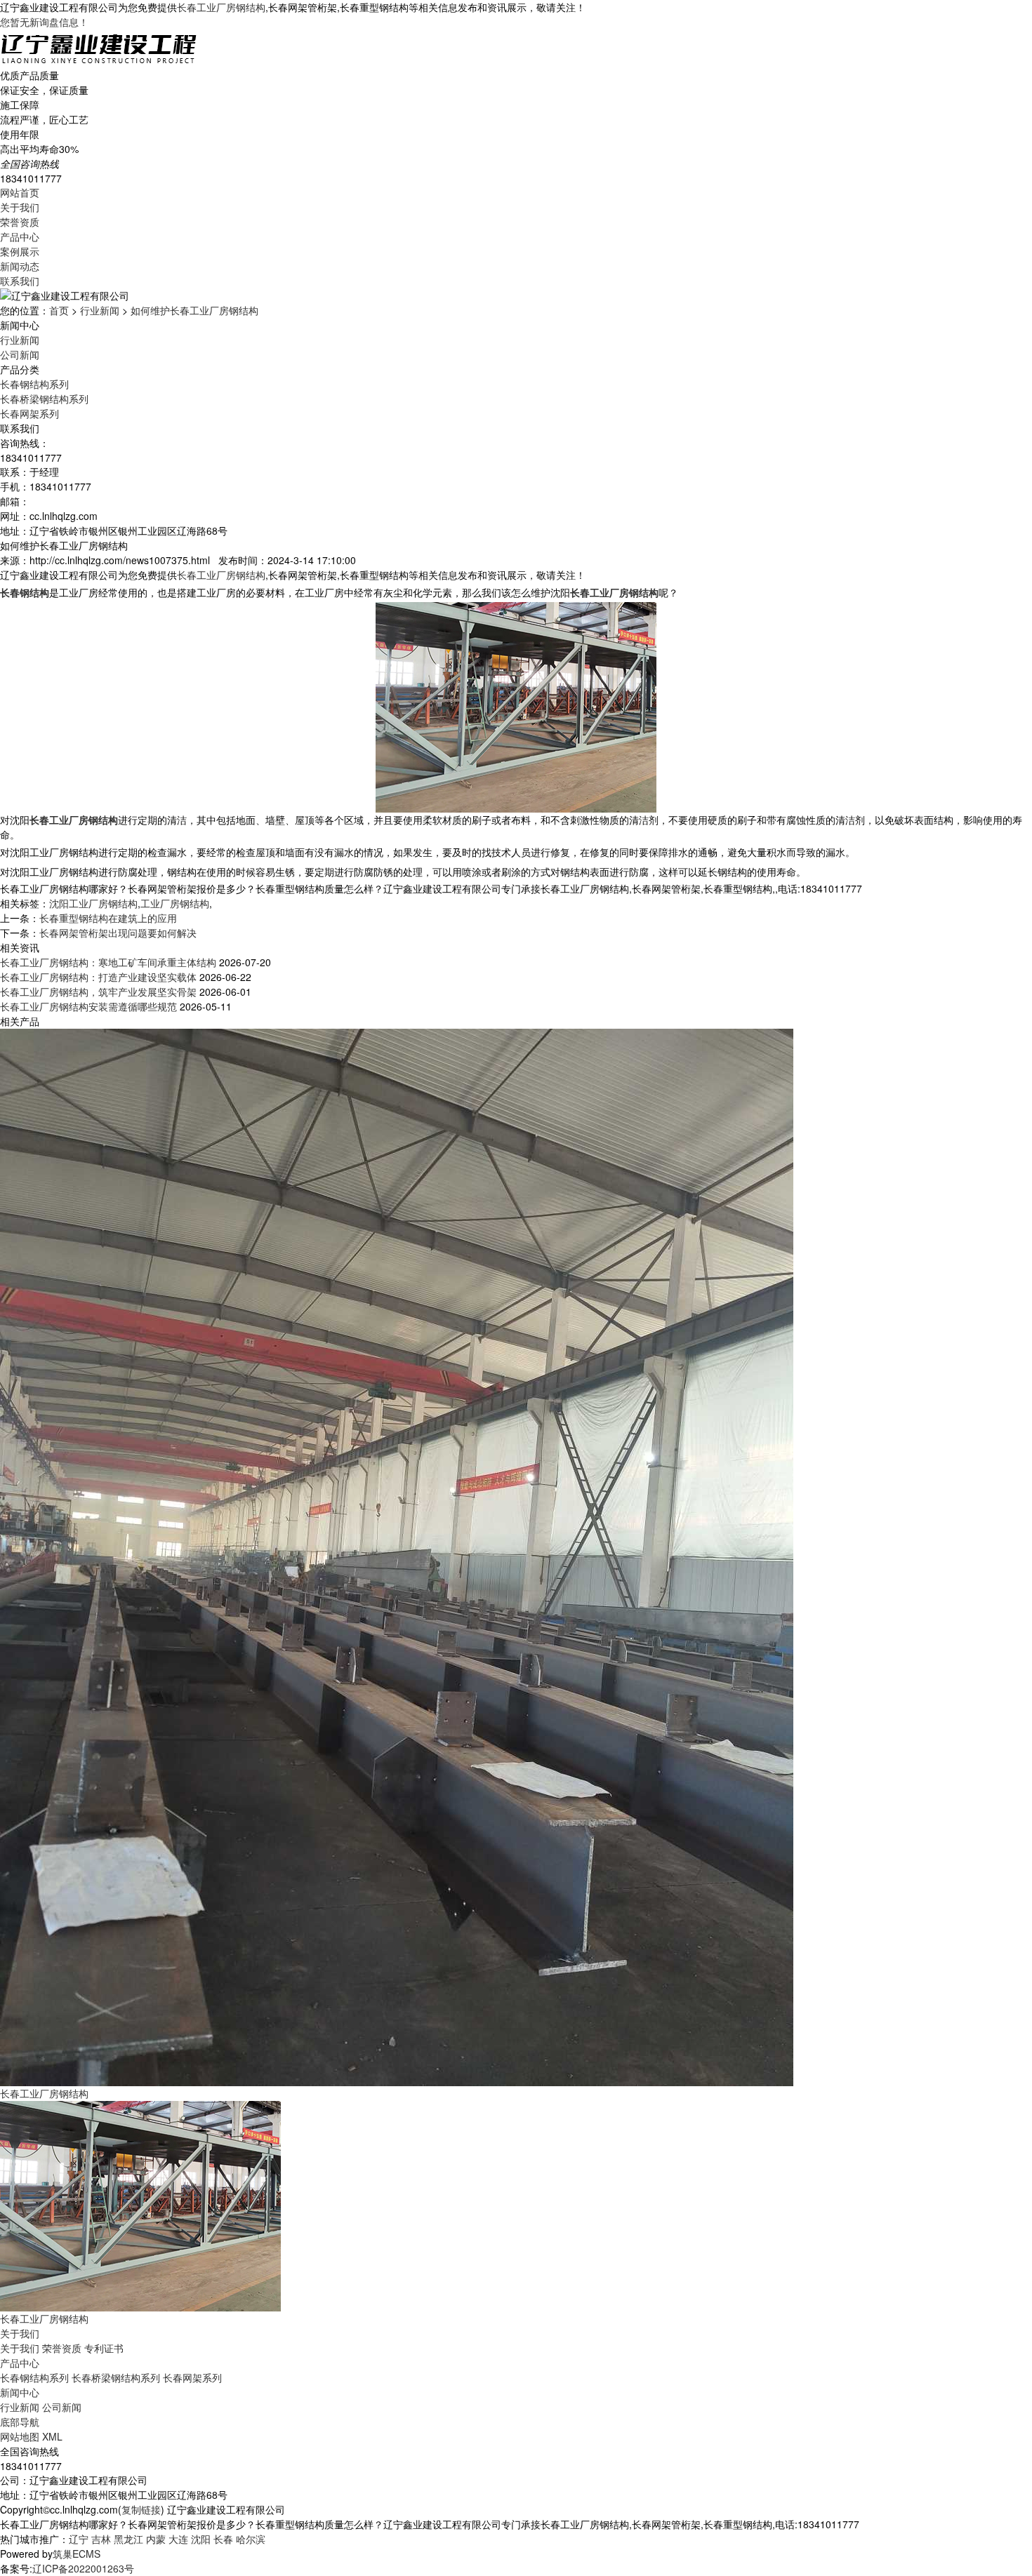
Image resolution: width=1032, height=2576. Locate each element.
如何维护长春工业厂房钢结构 (194, 310)
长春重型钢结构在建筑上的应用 (108, 918)
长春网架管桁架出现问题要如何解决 (118, 933)
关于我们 (20, 207)
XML (52, 2436)
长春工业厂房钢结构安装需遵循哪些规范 (88, 1006)
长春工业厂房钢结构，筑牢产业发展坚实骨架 (98, 992)
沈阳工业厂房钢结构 (93, 903)
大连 (178, 2539)
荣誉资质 (20, 222)
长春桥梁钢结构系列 (44, 399)
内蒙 (156, 2539)
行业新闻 (100, 310)
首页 (59, 310)
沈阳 (201, 2539)
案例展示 (20, 251)
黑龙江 (128, 2539)
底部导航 (20, 2422)
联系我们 (20, 281)
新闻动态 (20, 266)
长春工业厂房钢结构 (221, 7)
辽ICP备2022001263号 (83, 2568)
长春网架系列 (29, 413)
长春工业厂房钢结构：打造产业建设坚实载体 (98, 977)
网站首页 (20, 192)
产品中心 (20, 236)
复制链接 (141, 2509)
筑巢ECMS (77, 2554)
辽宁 (79, 2539)
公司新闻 (20, 354)
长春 (223, 2539)
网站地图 (20, 2436)
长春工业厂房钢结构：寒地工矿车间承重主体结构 (108, 962)
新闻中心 (20, 2392)
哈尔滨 (251, 2539)
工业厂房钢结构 (175, 903)
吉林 (101, 2539)
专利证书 (104, 2348)
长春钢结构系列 (34, 384)
